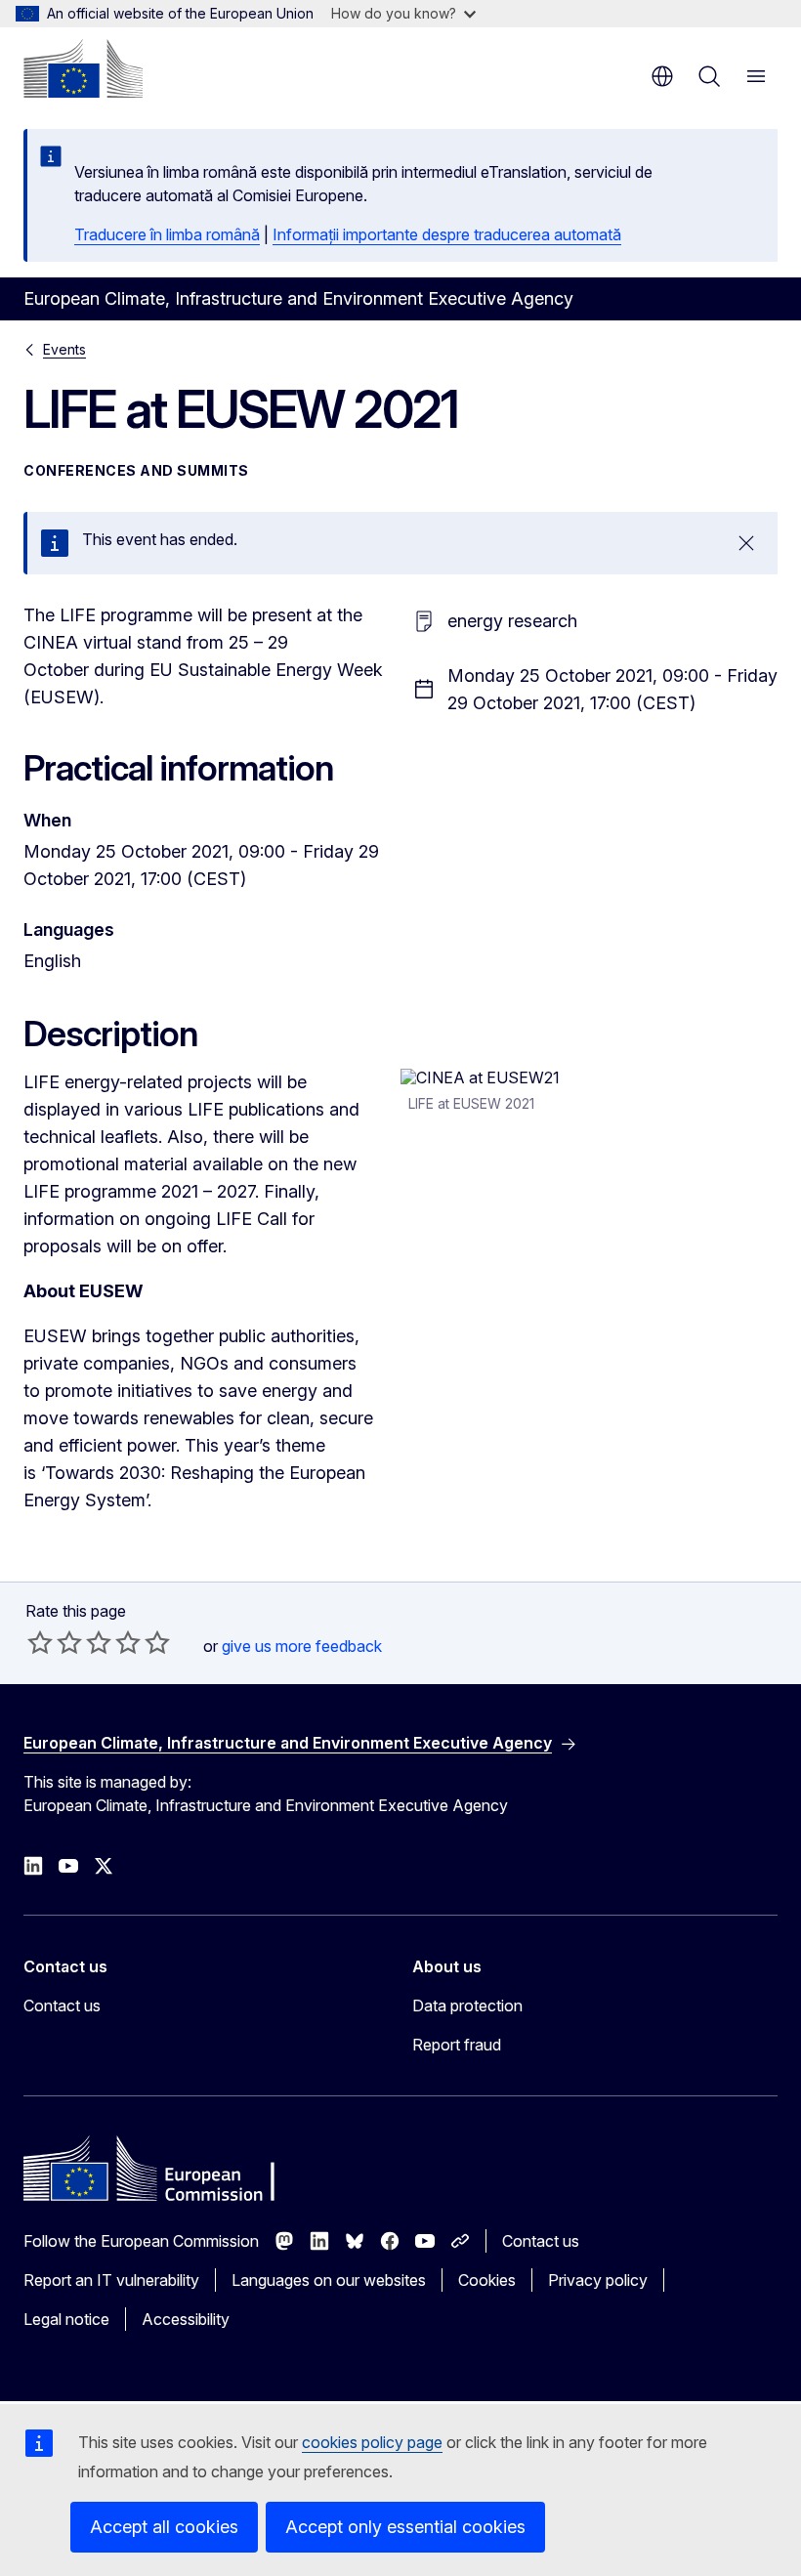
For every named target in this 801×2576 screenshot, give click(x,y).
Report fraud (457, 2045)
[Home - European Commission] (83, 68)
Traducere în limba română (167, 234)
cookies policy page (372, 2442)
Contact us (62, 2006)
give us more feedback (302, 1646)
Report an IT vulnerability (111, 2280)
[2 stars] (55, 1642)
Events (64, 349)
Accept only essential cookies (405, 2527)
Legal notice (66, 2319)
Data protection (467, 2006)
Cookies (487, 2280)
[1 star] (40, 1642)
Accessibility (186, 2319)
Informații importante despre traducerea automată (447, 234)
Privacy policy (598, 2280)
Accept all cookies (164, 2527)
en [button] (662, 76)
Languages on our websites (329, 2280)
